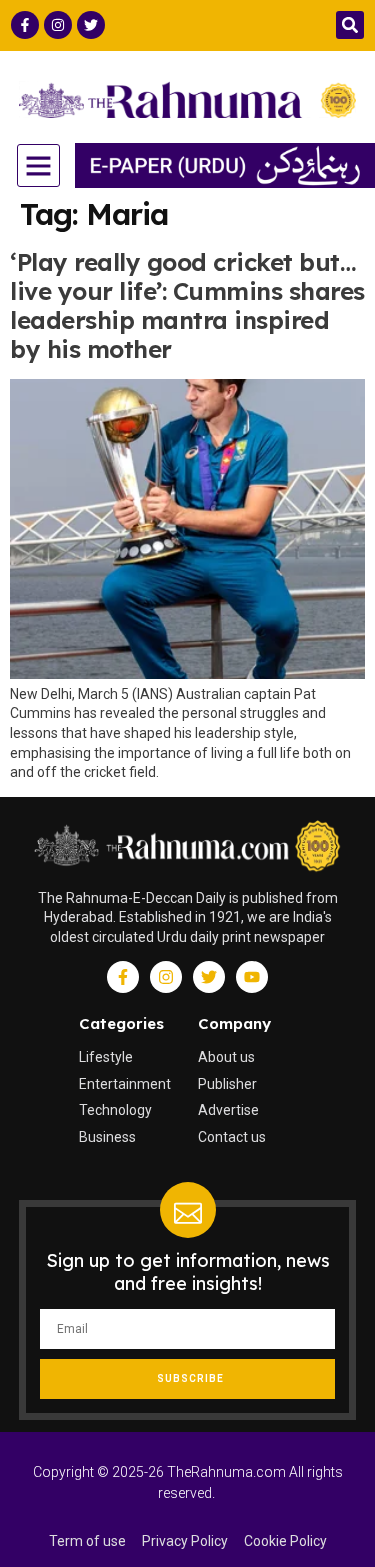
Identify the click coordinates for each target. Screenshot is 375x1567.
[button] (350, 25)
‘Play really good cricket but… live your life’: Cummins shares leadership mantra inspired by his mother (187, 305)
